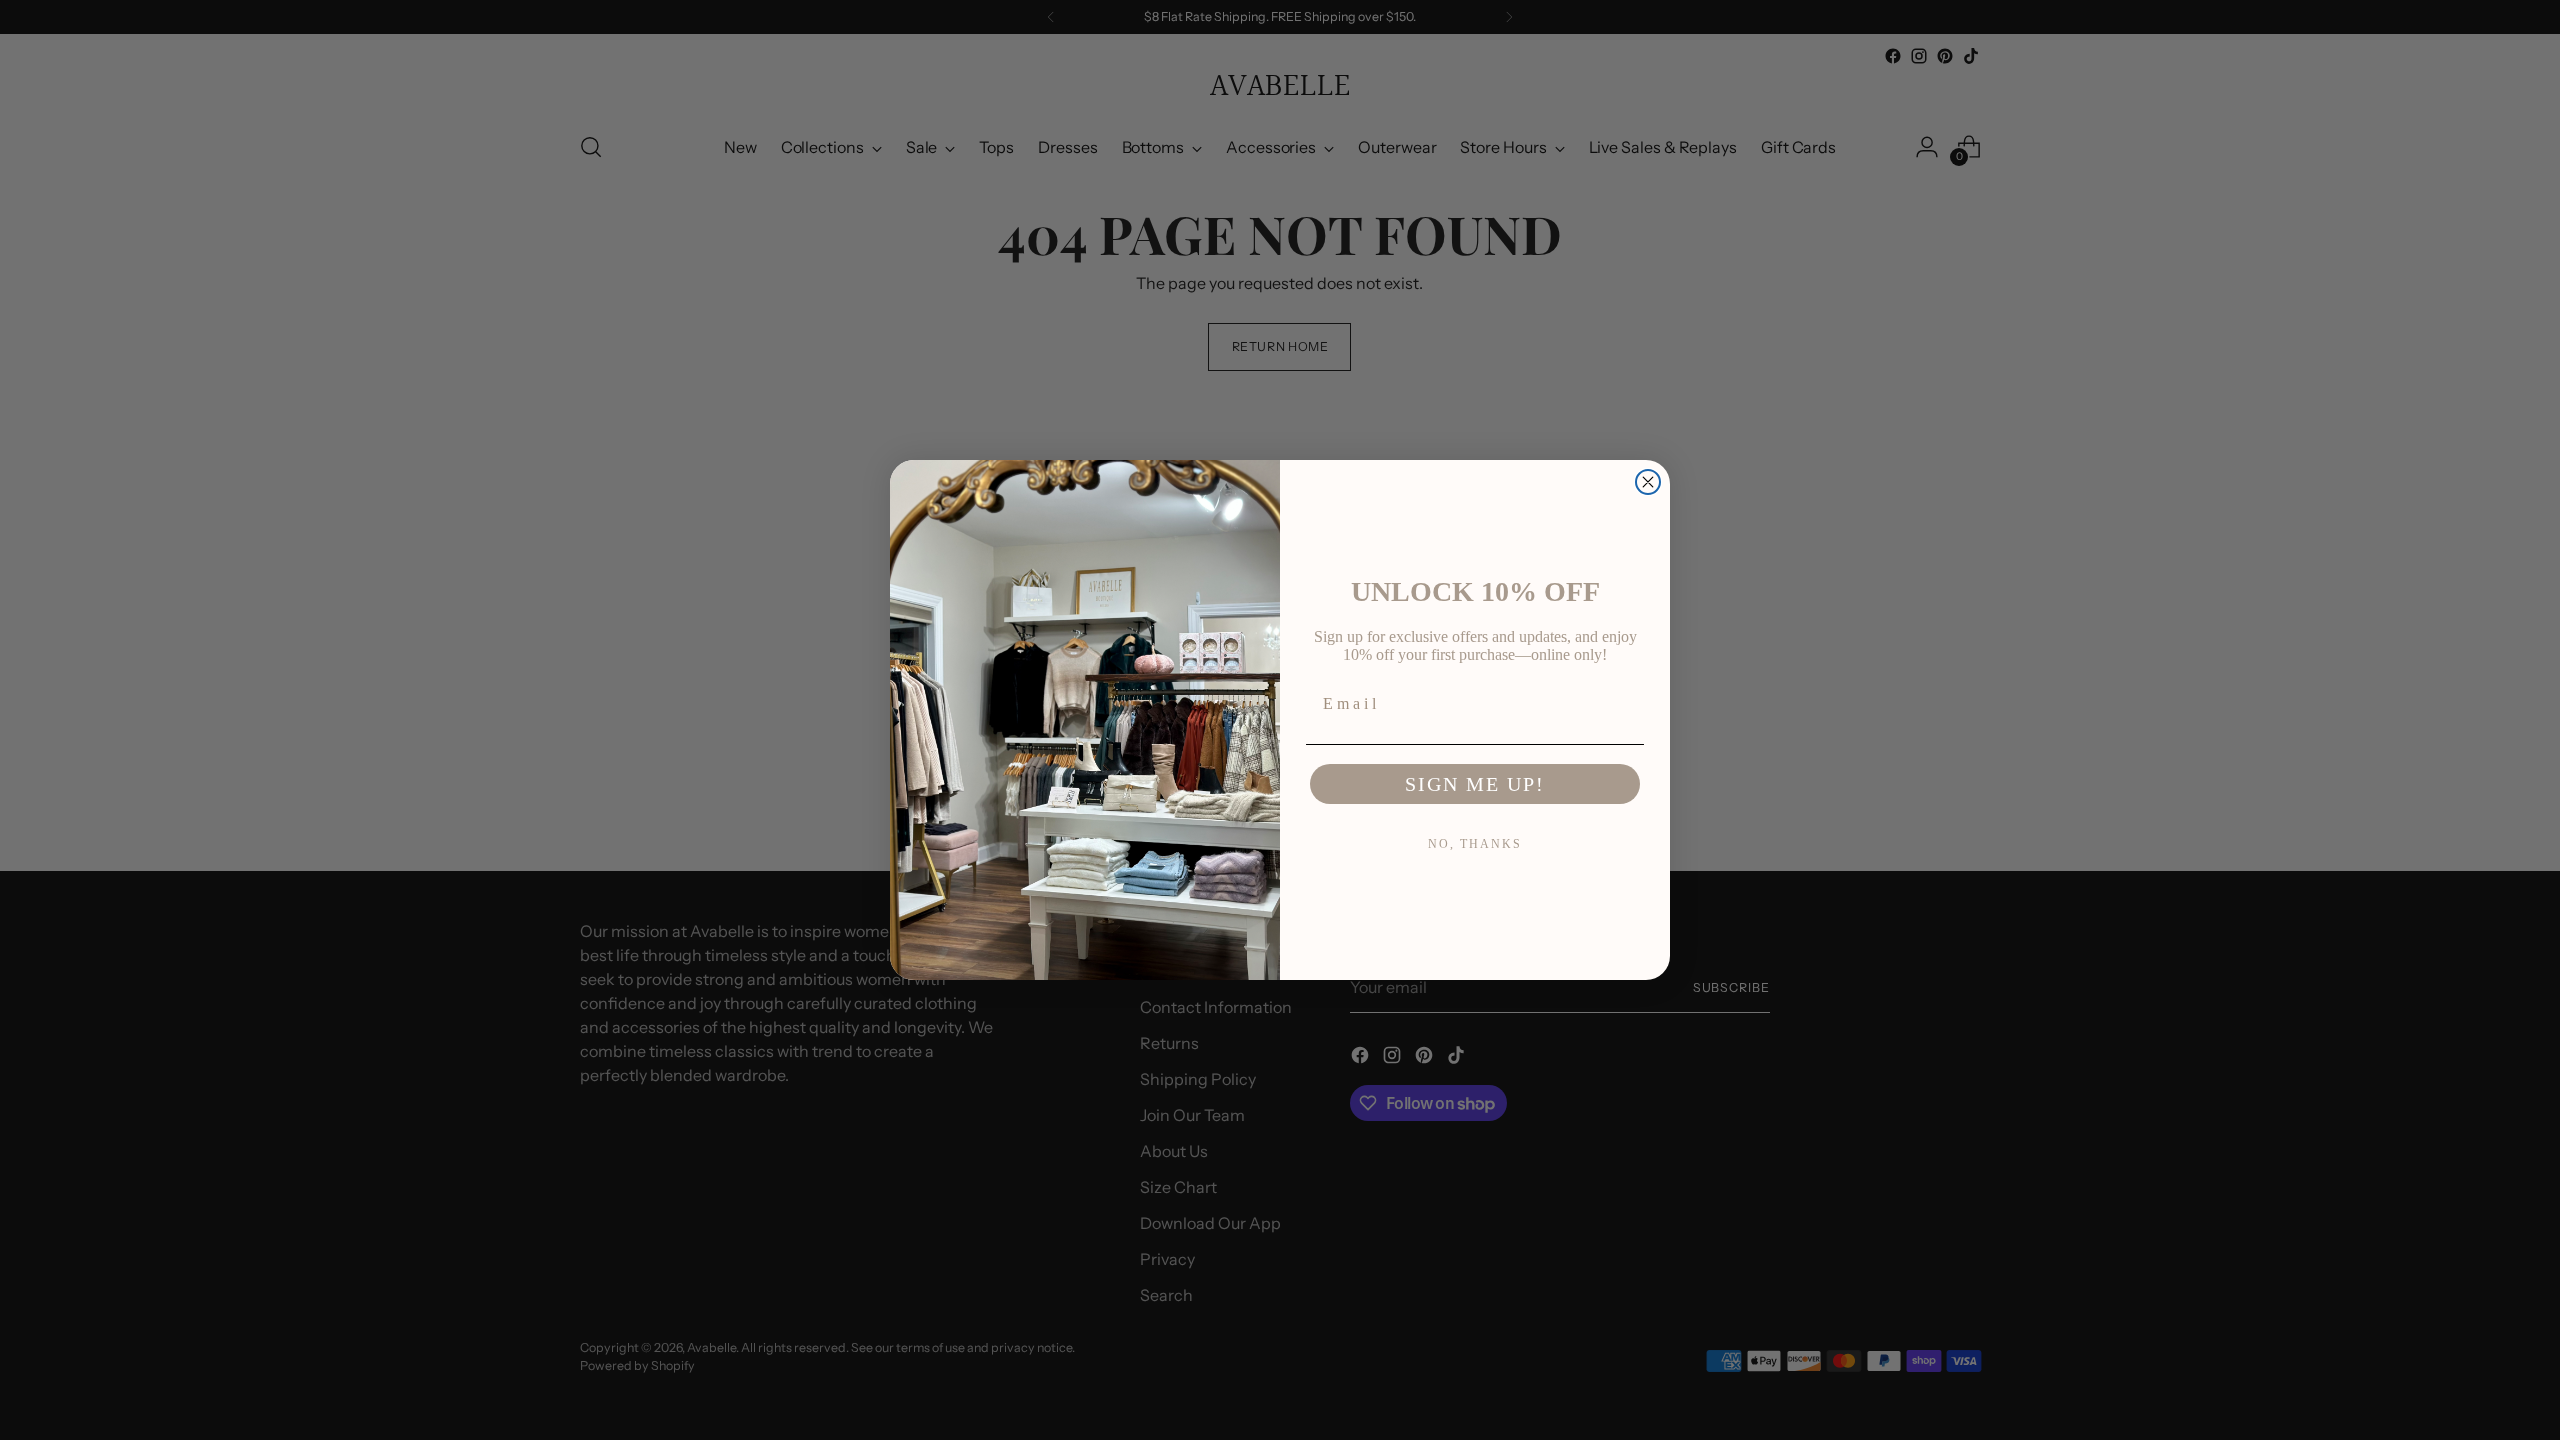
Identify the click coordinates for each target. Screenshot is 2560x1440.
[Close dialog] (1648, 482)
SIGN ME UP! (1475, 784)
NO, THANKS (1475, 844)
